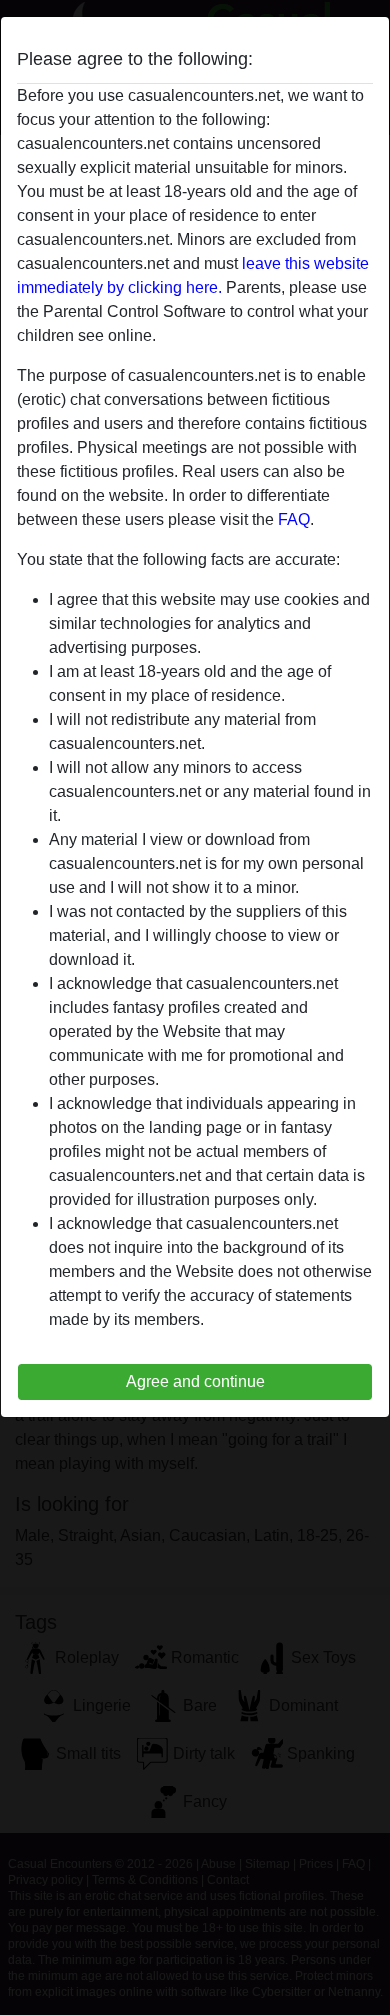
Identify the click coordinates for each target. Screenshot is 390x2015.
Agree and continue (195, 1381)
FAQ (294, 519)
